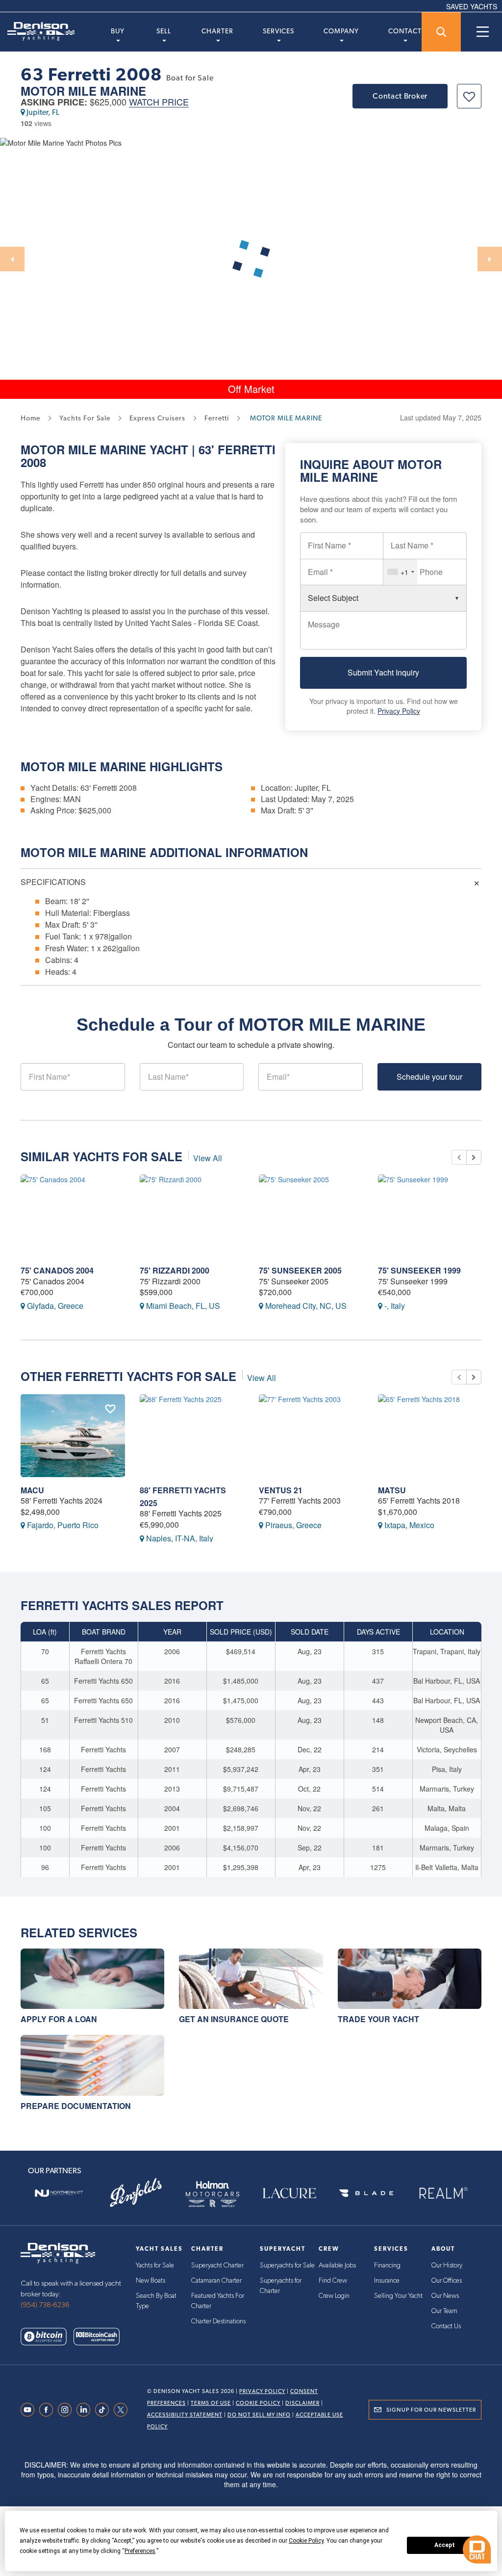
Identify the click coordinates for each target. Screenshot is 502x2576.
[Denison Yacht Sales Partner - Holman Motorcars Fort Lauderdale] (213, 2193)
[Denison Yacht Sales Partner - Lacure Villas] (289, 2193)
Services (278, 31)
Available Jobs (337, 2265)
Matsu (392, 1490)
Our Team (444, 2311)
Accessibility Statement (185, 2415)
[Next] (490, 259)
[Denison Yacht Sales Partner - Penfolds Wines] (136, 2193)
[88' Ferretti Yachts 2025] (192, 1436)
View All (208, 1158)
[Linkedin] (86, 2410)
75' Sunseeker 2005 (300, 1270)
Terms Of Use (211, 2403)
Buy (118, 31)
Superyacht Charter (217, 2265)
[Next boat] (474, 1157)
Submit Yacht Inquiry (383, 672)
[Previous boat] (459, 1157)
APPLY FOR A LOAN (59, 2019)
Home (30, 418)
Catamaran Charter (216, 2281)
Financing (387, 2265)
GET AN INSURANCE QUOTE (234, 2019)
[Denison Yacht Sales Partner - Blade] (366, 2193)
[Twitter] (123, 2410)
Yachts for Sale (155, 2265)
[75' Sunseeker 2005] (311, 1216)
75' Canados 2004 (57, 1270)
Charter (217, 31)
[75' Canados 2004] (73, 1216)
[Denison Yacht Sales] (58, 2252)
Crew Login (334, 2296)
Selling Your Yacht (398, 2296)
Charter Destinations (218, 2321)
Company (341, 31)
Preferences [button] (140, 2551)
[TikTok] (104, 2410)
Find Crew (333, 2281)
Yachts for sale (85, 418)
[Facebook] (49, 2410)
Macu (32, 1490)
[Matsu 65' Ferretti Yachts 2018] (430, 1436)
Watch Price (159, 102)
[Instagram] (67, 2410)
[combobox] (401, 572)
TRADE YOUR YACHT (378, 2019)
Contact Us (446, 2326)
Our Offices (447, 2281)
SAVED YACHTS (472, 6)
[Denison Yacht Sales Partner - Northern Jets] (59, 2193)
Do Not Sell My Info (259, 2415)
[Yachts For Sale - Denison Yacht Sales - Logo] (37, 31)
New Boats (151, 2281)
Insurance (387, 2281)
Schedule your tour (429, 1077)
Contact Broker (400, 96)
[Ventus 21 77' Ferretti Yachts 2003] (311, 1436)
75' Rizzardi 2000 (175, 1270)
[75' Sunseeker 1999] (430, 1216)
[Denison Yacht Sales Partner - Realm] (443, 2193)
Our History (447, 2265)
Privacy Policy (399, 711)
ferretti (217, 418)
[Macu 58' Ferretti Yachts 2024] (73, 1436)
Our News (445, 2296)
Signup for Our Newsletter (431, 2410)
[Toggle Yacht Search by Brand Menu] (441, 32)
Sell (164, 31)
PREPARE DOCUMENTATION (76, 2106)
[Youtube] (30, 2410)
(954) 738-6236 (45, 2305)
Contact (405, 31)
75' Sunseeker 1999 (419, 1270)
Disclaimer (302, 2403)
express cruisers (157, 418)
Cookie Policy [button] (306, 2541)
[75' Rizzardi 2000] (192, 1216)
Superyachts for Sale (287, 2265)
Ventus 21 (281, 1490)
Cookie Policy (258, 2403)
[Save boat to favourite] (469, 96)
